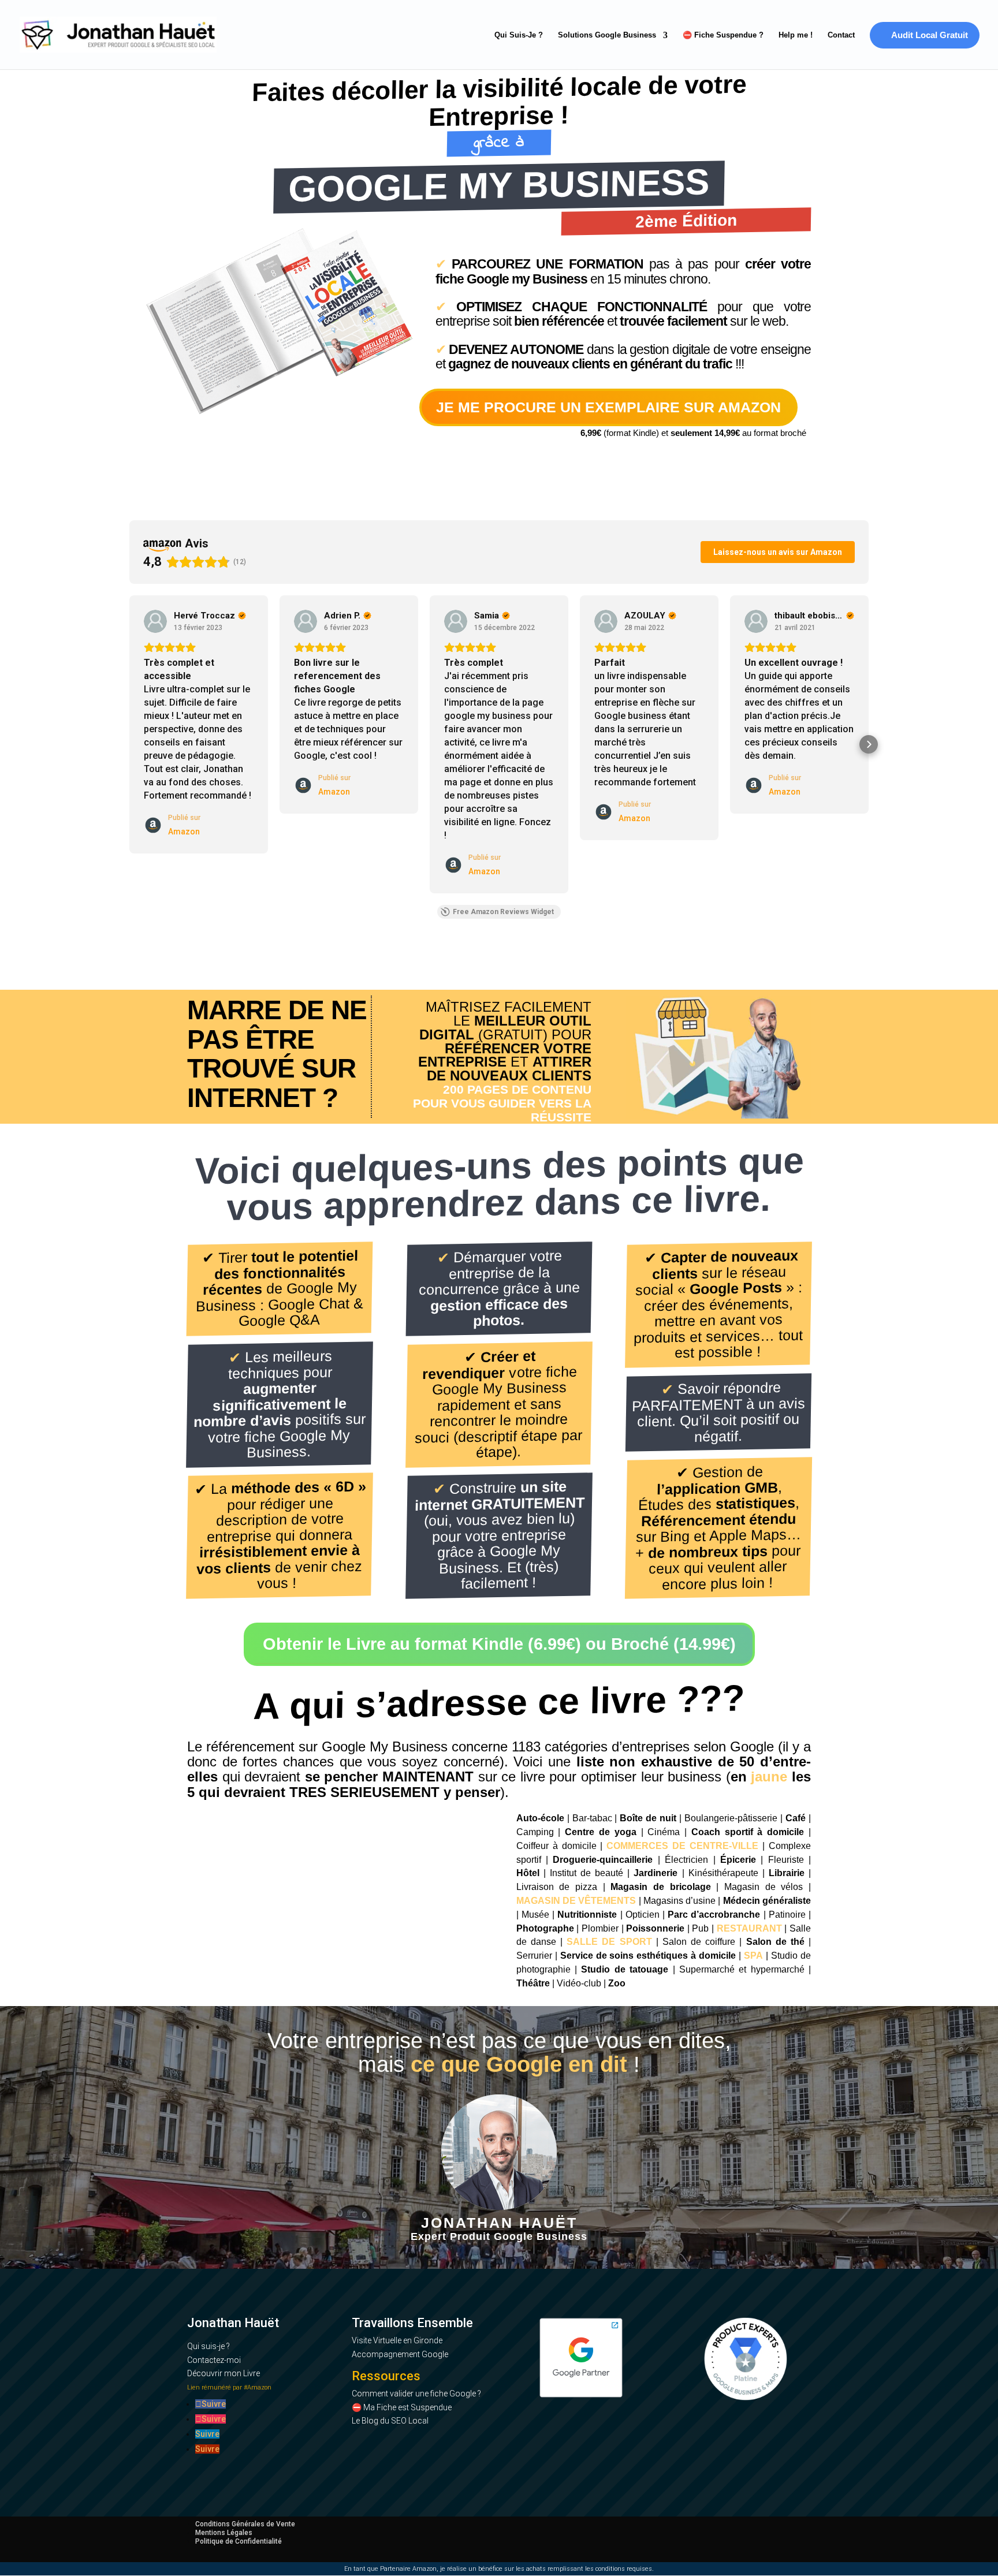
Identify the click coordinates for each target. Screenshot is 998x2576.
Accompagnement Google (400, 2354)
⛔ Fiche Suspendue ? (723, 35)
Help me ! (796, 35)
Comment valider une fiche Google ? (416, 2394)
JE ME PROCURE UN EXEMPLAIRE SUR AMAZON (608, 407)
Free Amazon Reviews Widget (503, 912)
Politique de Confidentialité (239, 2541)
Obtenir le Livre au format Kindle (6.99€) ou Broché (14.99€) (499, 1644)
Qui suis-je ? (208, 2346)
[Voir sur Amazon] (155, 621)
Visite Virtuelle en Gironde (397, 2340)
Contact (841, 35)
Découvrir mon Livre (224, 2373)
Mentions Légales (224, 2533)
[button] (129, 744)
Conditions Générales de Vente (245, 2524)
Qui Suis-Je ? (519, 35)
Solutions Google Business (607, 35)
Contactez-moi (214, 2360)
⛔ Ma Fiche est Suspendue (402, 2407)
